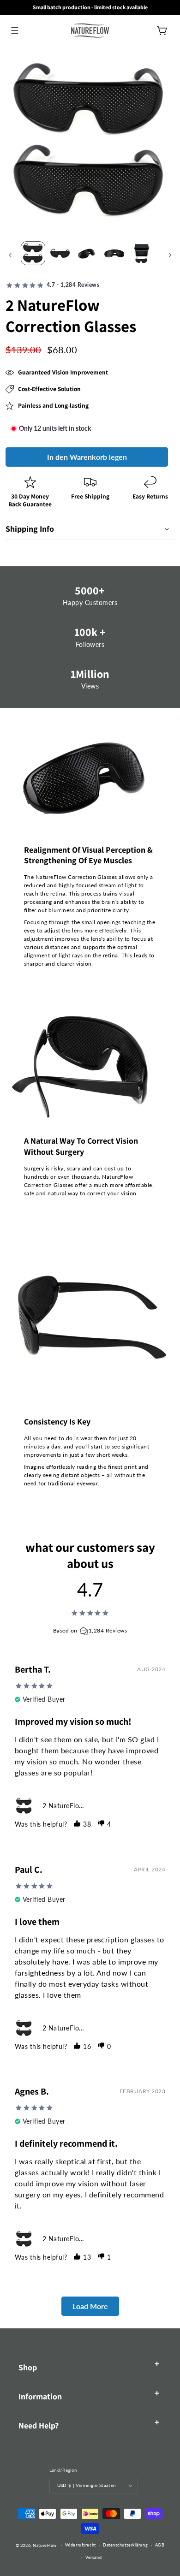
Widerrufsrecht (81, 2545)
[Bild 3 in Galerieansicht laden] (87, 253)
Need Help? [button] (39, 2425)
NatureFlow (45, 2545)
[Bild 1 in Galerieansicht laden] (33, 253)
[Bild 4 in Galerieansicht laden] (114, 253)
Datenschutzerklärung (125, 2545)
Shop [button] (28, 2367)
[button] (15, 30)
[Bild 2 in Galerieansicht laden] (60, 253)
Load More (90, 2306)
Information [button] (40, 2396)
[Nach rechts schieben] (170, 255)
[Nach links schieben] (10, 255)
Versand (93, 2557)
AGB (160, 2545)
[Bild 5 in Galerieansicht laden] (141, 253)
